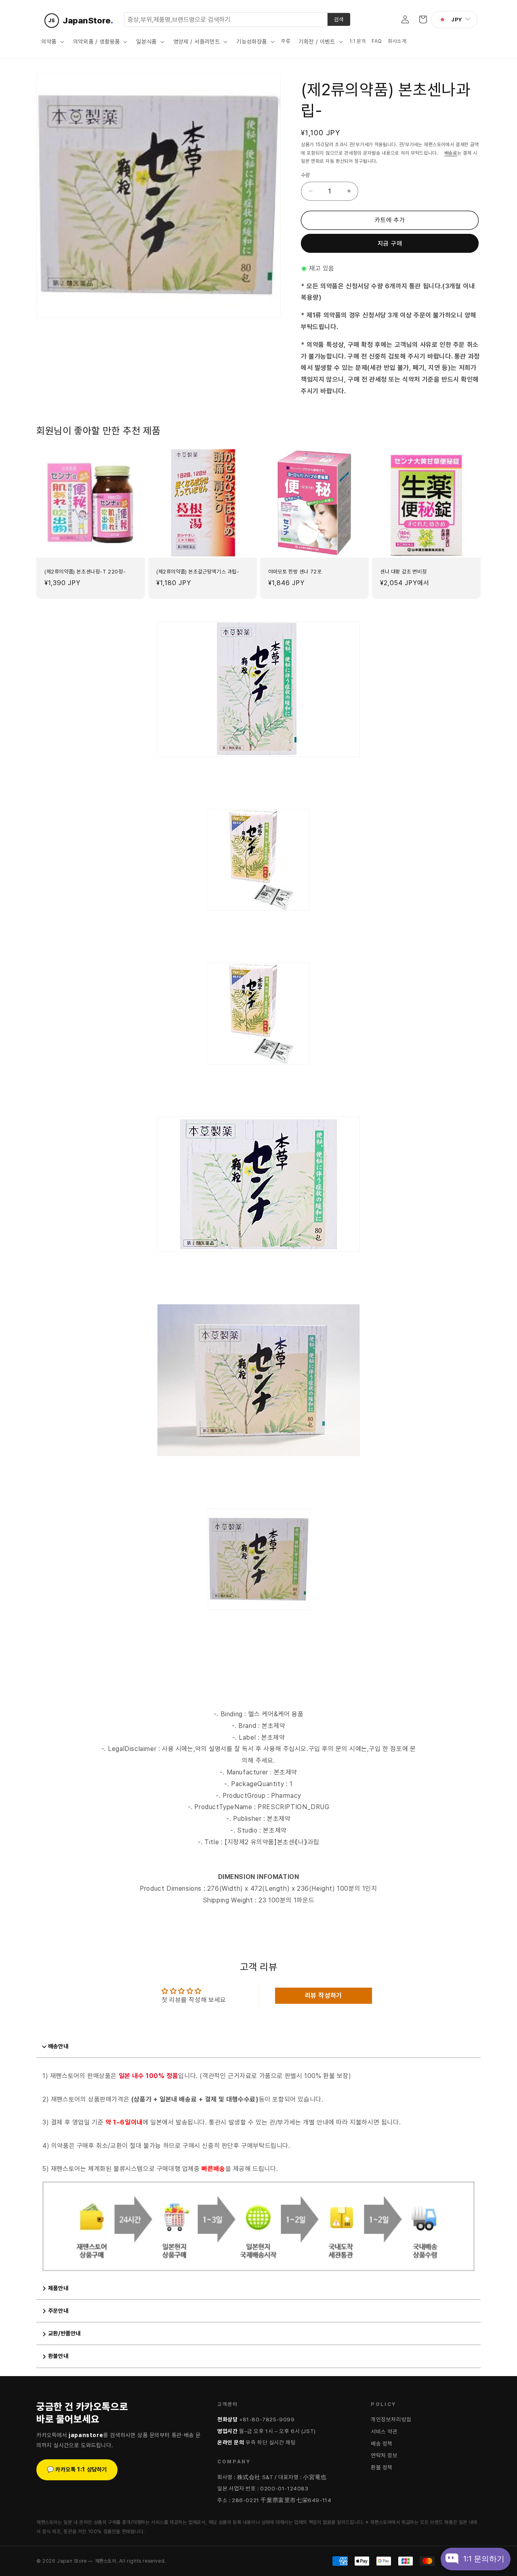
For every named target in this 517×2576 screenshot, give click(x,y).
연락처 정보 (384, 2455)
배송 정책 (382, 2444)
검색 (339, 19)
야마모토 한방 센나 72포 (295, 572)
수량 (306, 175)
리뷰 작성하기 (324, 1996)
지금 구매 (390, 244)
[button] (52, 42)
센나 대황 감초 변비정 (403, 572)
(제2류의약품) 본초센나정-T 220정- (85, 572)
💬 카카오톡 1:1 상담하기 (77, 2469)
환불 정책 (382, 2467)
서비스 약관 (384, 2431)
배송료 (451, 153)
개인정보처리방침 (391, 2419)
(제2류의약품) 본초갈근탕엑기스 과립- (198, 572)
